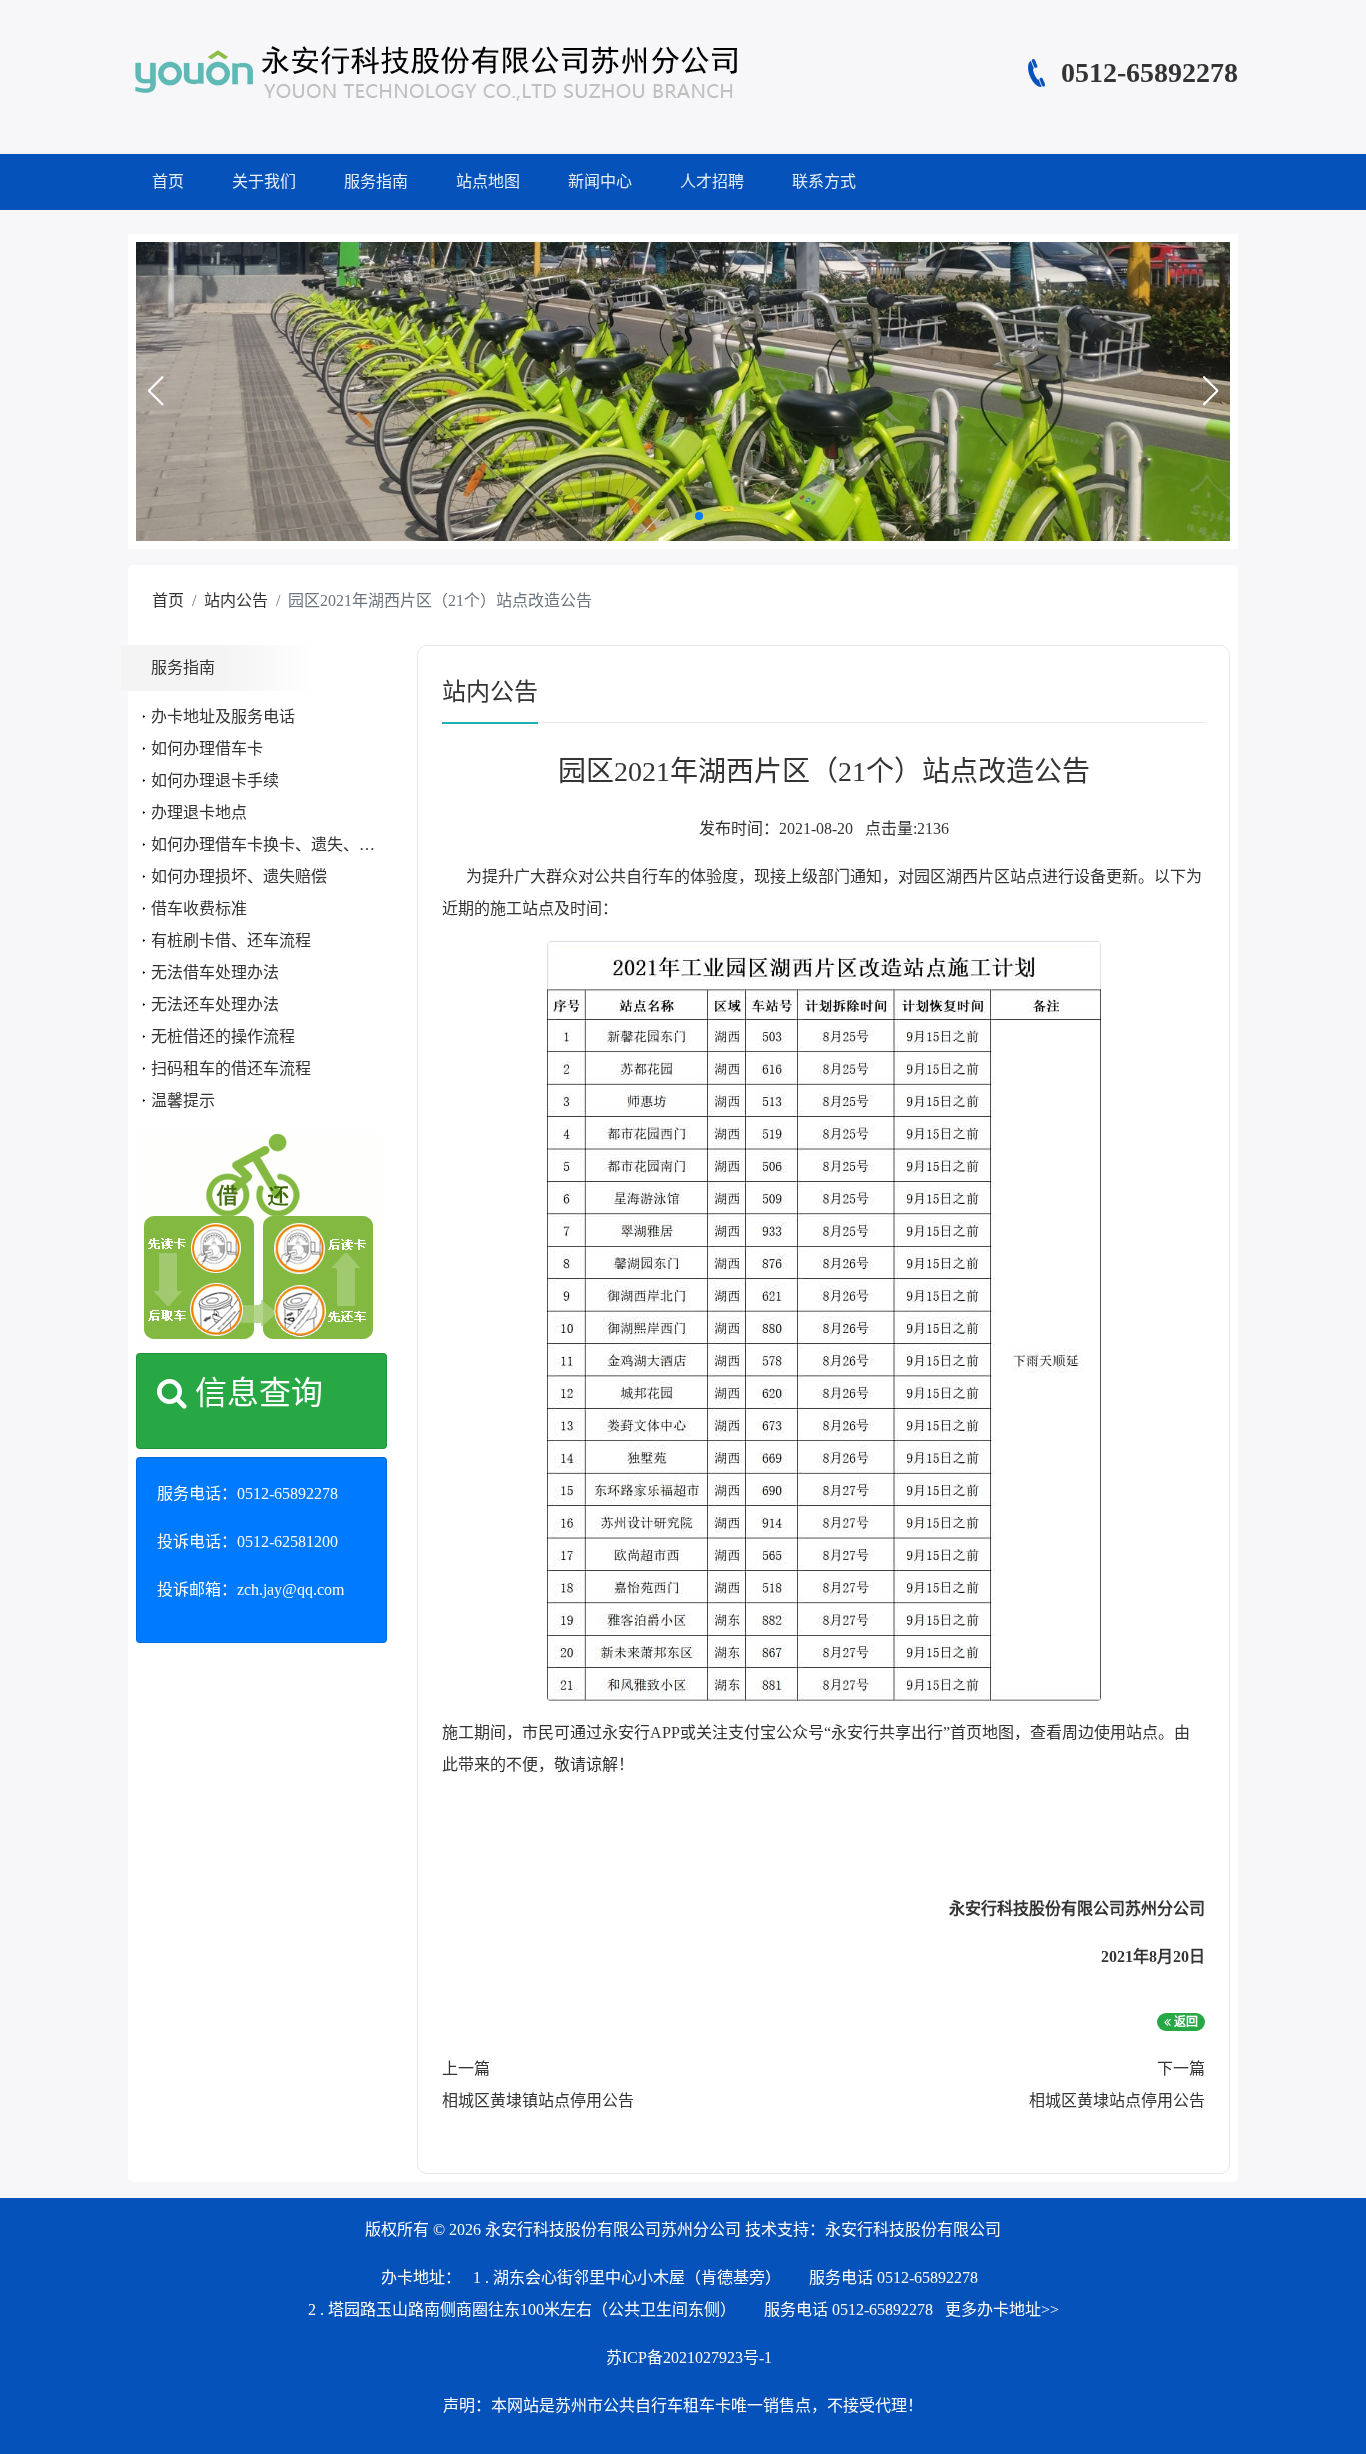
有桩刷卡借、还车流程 (231, 940)
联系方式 (824, 181)
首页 (168, 181)
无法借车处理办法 (215, 972)
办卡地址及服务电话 (223, 716)
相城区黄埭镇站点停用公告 (538, 2100)
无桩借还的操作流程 (223, 1036)
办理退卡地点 (199, 812)
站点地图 (488, 181)
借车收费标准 (199, 908)
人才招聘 (712, 181)
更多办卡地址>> (1002, 2309)
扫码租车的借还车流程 (231, 1068)
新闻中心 (600, 181)
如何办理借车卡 (207, 748)
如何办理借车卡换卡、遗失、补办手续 (287, 844)
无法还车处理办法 (215, 1004)
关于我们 (264, 181)
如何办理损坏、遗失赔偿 (239, 876)
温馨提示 (183, 1100)
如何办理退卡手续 (215, 780)
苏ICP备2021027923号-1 (689, 2357)
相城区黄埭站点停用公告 (1117, 2100)
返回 (1184, 2022)
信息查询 (255, 1393)
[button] (155, 391)
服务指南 (376, 181)
